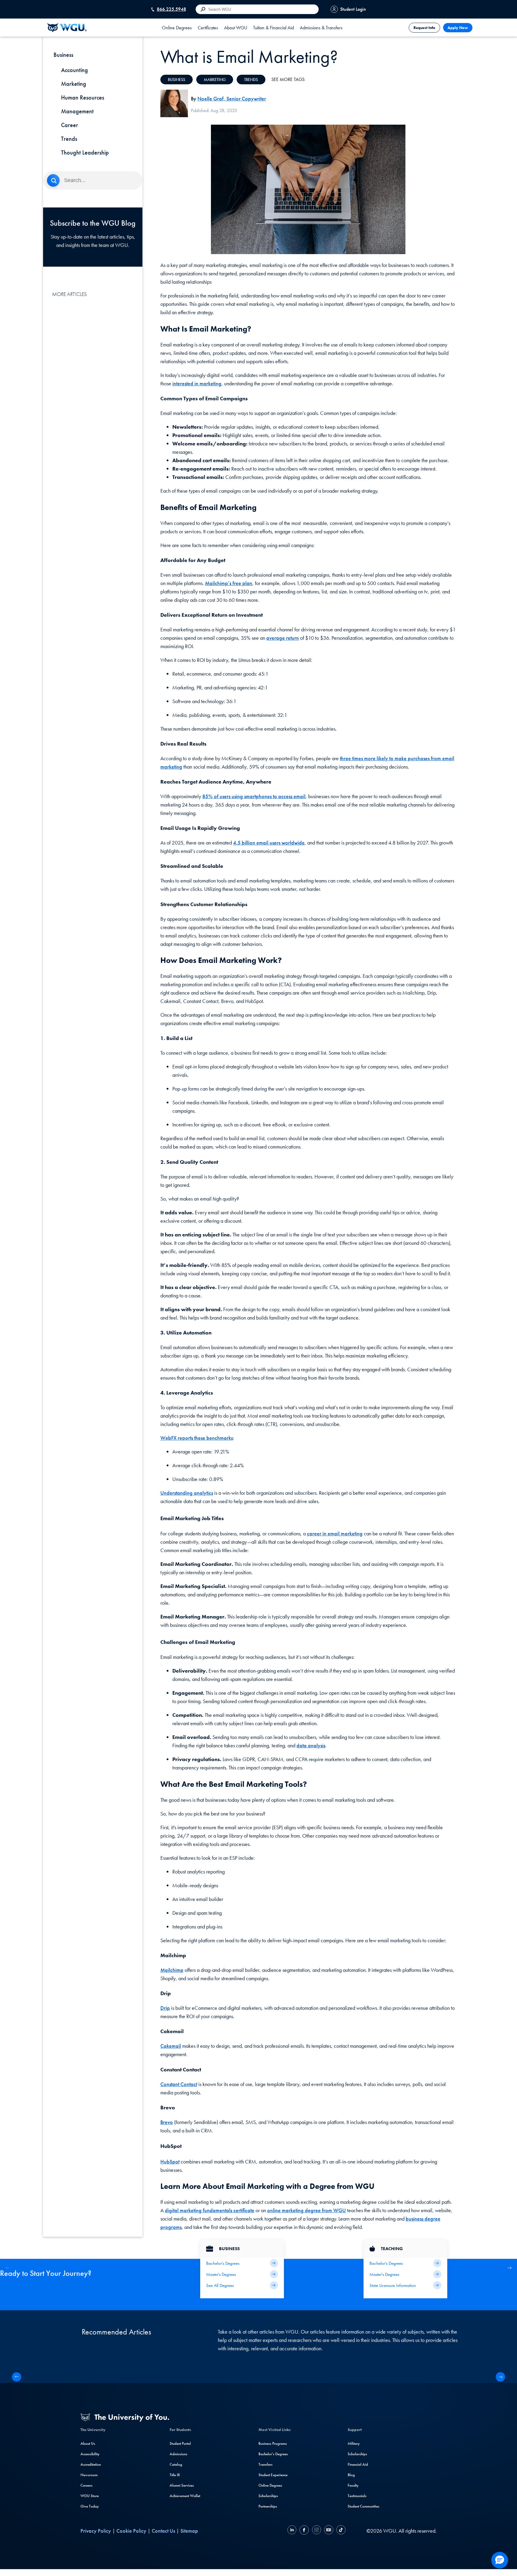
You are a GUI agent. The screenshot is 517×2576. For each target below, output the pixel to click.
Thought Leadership (85, 152)
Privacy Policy (96, 2531)
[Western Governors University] (67, 28)
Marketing (74, 84)
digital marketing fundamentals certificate (210, 2210)
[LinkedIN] (293, 2531)
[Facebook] (304, 2531)
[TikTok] (340, 2531)
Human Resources (83, 97)
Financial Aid (358, 2464)
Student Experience (273, 2475)
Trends (69, 139)
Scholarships (268, 2496)
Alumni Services (182, 2485)
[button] (509, 2268)
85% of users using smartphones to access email (254, 796)
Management (77, 111)
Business (177, 80)
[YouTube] (329, 2531)
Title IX (175, 2475)
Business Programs (273, 2443)
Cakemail (171, 2046)
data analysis (311, 1745)
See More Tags (288, 79)
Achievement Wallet (185, 2496)
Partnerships (268, 2506)
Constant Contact (179, 2084)
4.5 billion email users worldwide (269, 843)
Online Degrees (270, 2485)
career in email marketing (335, 1533)
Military (354, 2443)
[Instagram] (316, 2531)
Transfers (266, 2464)
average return (283, 638)
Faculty (353, 2485)
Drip (165, 2008)
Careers (86, 2485)
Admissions (178, 2454)
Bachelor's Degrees (273, 2454)
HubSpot (170, 2162)
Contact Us (163, 2531)
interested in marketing (197, 383)
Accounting (74, 70)
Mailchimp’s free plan (229, 583)
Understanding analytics (187, 1493)
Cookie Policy (131, 2531)
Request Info (424, 28)
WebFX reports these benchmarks (197, 1438)
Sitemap (189, 2531)
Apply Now (458, 28)
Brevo (167, 2122)
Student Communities (364, 2506)
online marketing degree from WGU (307, 2210)
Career (70, 125)
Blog (351, 2475)
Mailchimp (172, 1970)
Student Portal (180, 2443)
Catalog (176, 2464)
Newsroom (89, 2475)
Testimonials (357, 2496)
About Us (88, 2443)
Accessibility (90, 2454)
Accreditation (91, 2464)
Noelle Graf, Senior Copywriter (232, 99)
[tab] (177, 28)
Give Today (90, 2506)
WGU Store (90, 2496)
